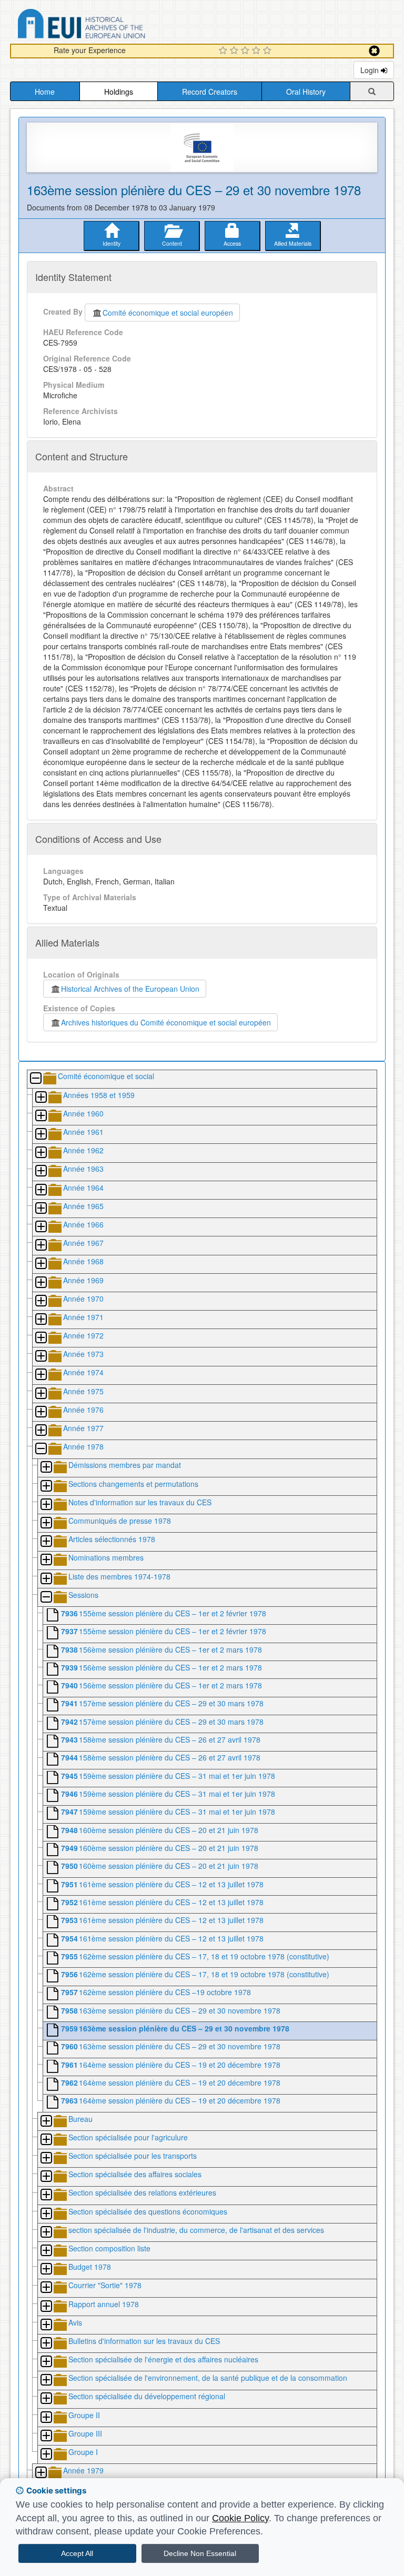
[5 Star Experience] (269, 51)
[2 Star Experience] (235, 51)
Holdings (119, 92)
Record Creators (210, 92)
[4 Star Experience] (257, 51)
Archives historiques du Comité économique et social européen (166, 1022)
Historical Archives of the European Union (130, 989)
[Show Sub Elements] (41, 1098)
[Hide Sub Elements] (35, 1079)
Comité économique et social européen (168, 313)
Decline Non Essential (200, 2553)
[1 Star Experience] (224, 51)
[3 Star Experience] (246, 51)
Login (371, 70)
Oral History (306, 92)
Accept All (77, 2553)
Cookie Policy (240, 2518)
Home (45, 92)
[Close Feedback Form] (374, 51)
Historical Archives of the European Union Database (111, 26)
